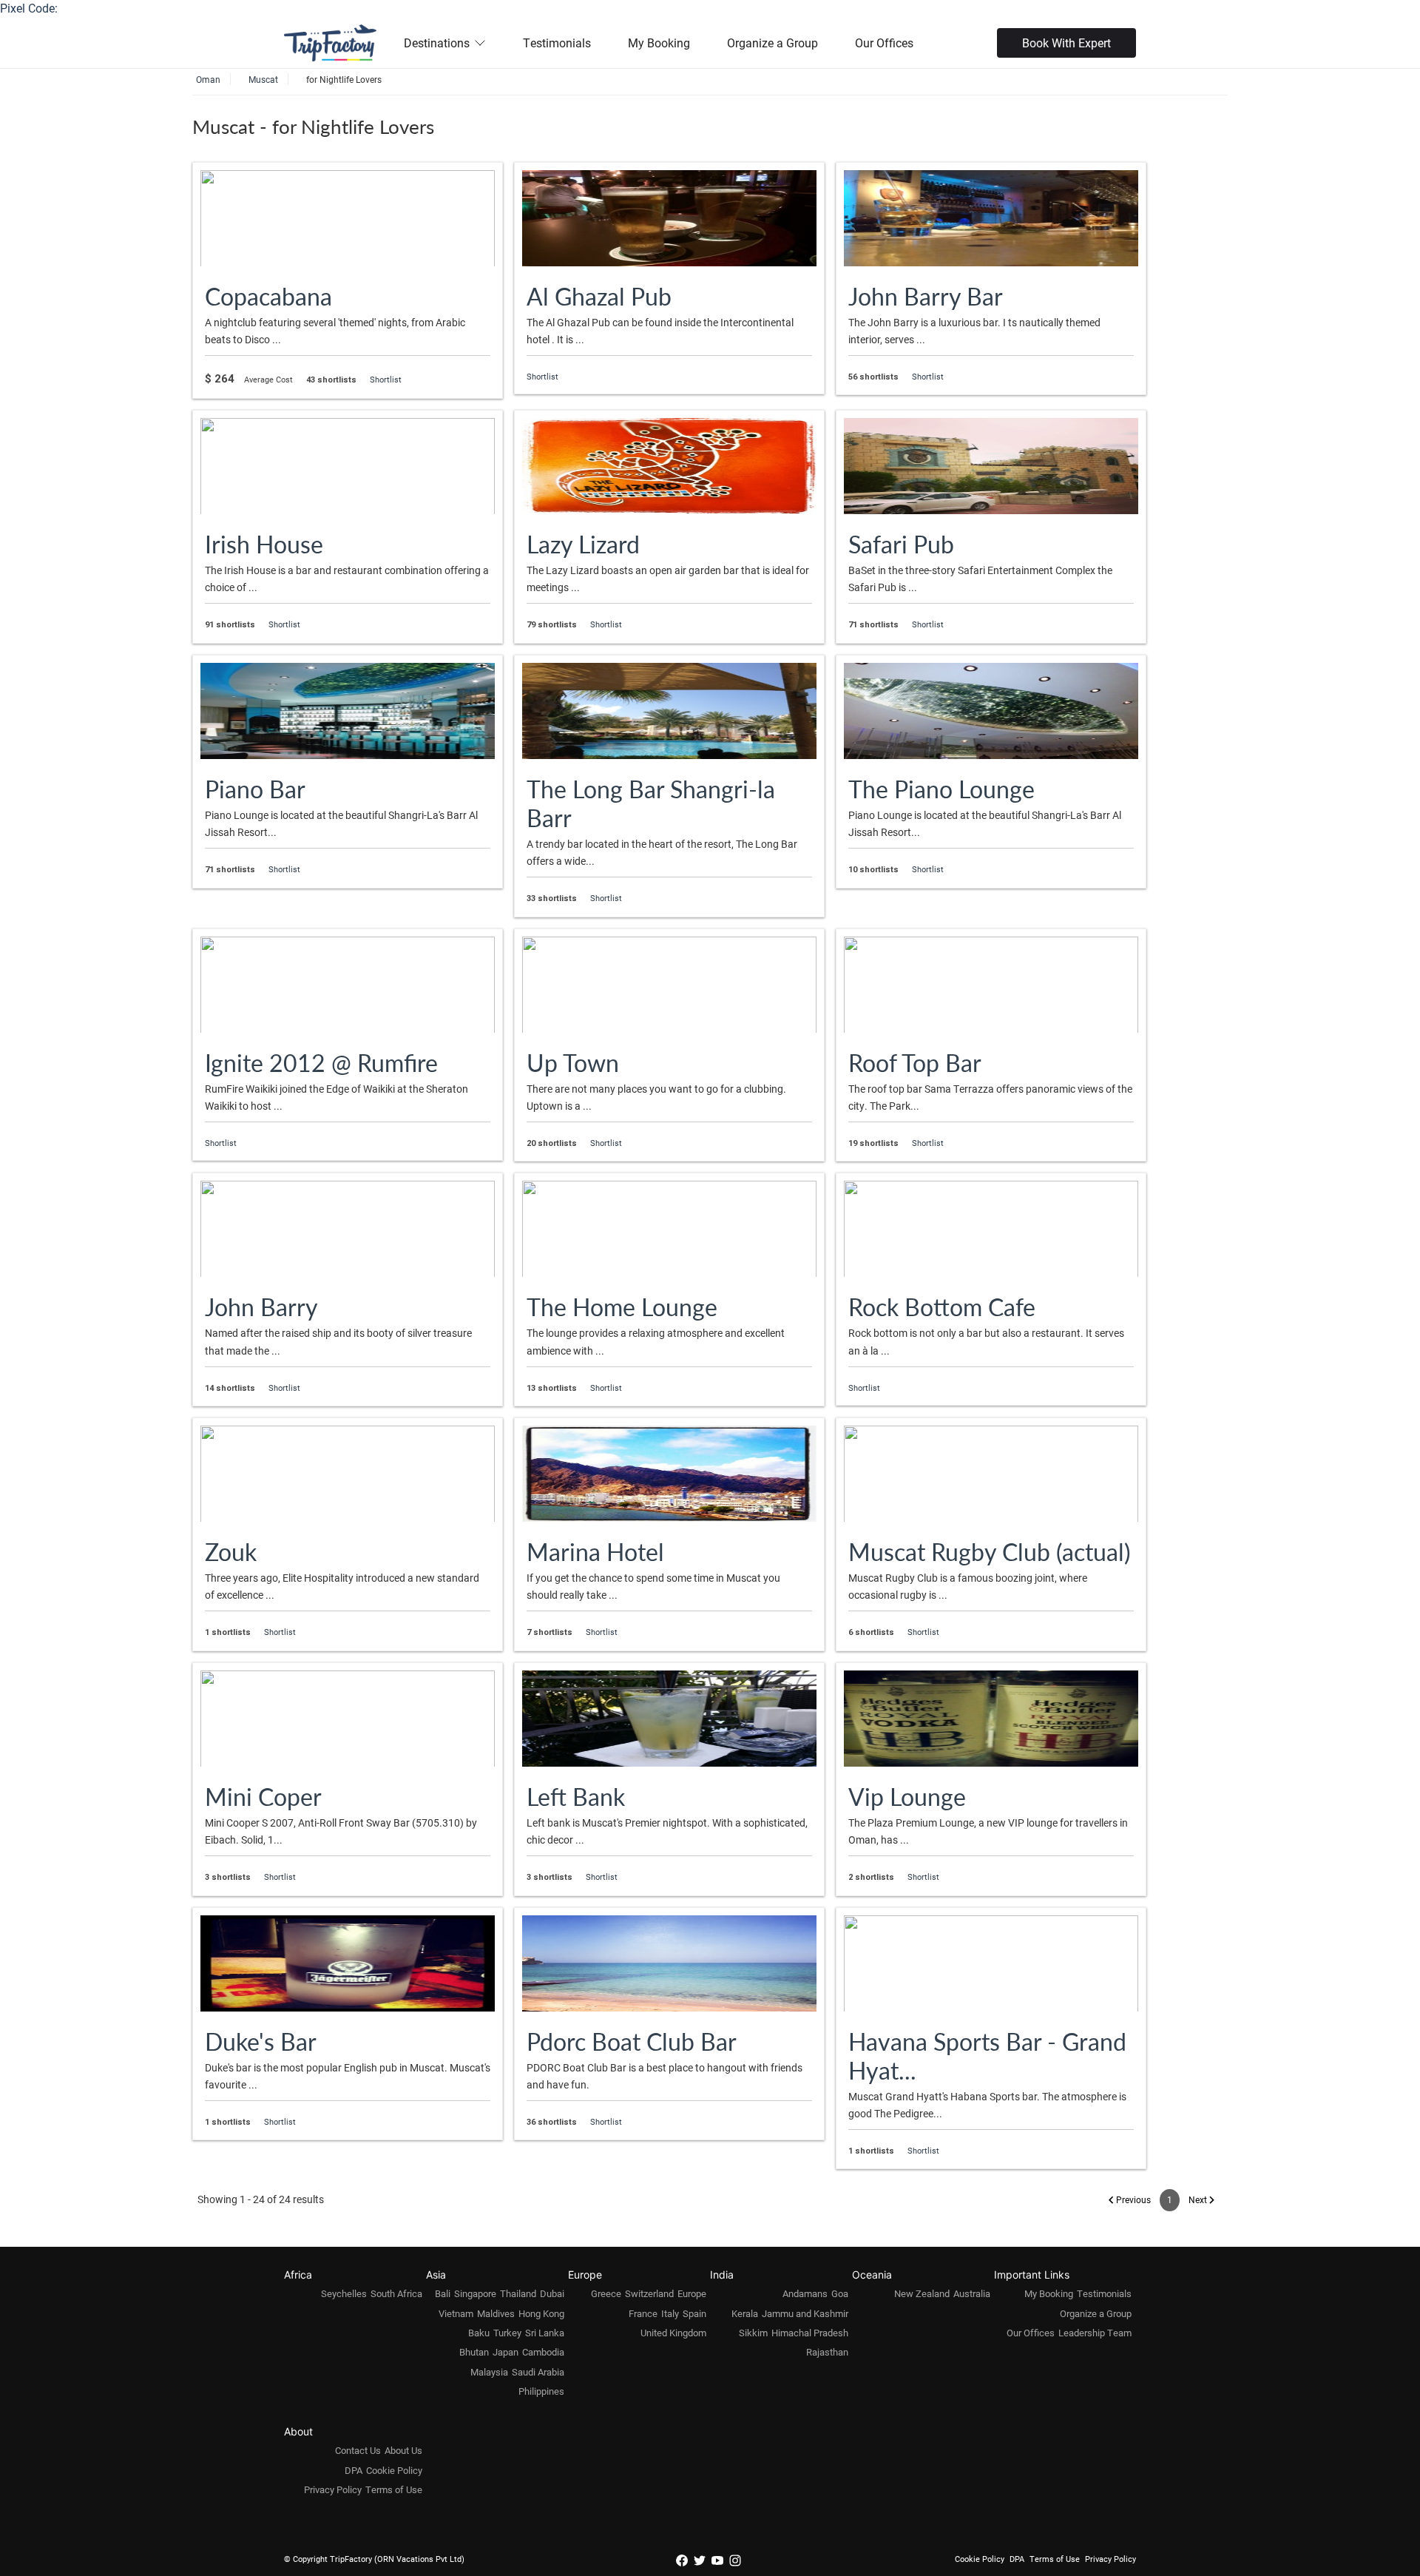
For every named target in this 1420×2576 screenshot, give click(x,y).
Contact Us (358, 2450)
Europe (692, 2293)
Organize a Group (772, 43)
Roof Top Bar (915, 1062)
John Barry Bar (926, 296)
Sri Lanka (545, 2333)
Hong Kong (541, 2313)
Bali (443, 2293)
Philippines (541, 2391)
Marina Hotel (595, 1551)
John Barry (261, 1306)
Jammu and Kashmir (805, 2313)
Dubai (552, 2293)
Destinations (437, 43)
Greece (606, 2293)
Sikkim (753, 2333)
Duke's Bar (261, 2041)
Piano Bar (255, 789)
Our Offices (884, 43)
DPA (354, 2470)
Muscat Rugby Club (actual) (990, 1551)
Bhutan (474, 2352)
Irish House (264, 544)
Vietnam (456, 2313)
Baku (479, 2333)
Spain (694, 2313)
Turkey (507, 2333)
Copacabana (268, 296)
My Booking (659, 43)
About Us (403, 2450)
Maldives (496, 2313)
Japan (506, 2352)
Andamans (805, 2293)
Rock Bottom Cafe (942, 1306)
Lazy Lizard (583, 544)
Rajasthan (827, 2352)
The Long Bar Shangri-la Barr (651, 803)
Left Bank (576, 1796)
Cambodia (543, 2352)
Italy (670, 2313)
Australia (972, 2293)
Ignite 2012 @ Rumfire (321, 1062)
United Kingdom (673, 2333)
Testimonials (557, 43)
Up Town (573, 1062)
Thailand (518, 2293)
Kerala (745, 2313)
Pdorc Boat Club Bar (632, 2041)
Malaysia (489, 2372)
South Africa (396, 2293)
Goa (840, 2293)
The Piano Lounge (941, 789)
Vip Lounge (907, 1796)
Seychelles (344, 2293)
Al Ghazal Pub (599, 296)
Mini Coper (263, 1796)
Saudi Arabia (538, 2372)
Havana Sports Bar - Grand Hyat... (987, 2056)
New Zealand (922, 2293)
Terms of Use (394, 2489)
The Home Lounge (622, 1306)
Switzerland (649, 2293)
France (643, 2313)
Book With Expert (1066, 43)
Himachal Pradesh (810, 2333)
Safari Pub (901, 544)
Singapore (475, 2293)
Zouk (231, 1551)
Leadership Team (1095, 2333)
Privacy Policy (333, 2489)
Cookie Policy (394, 2470)
